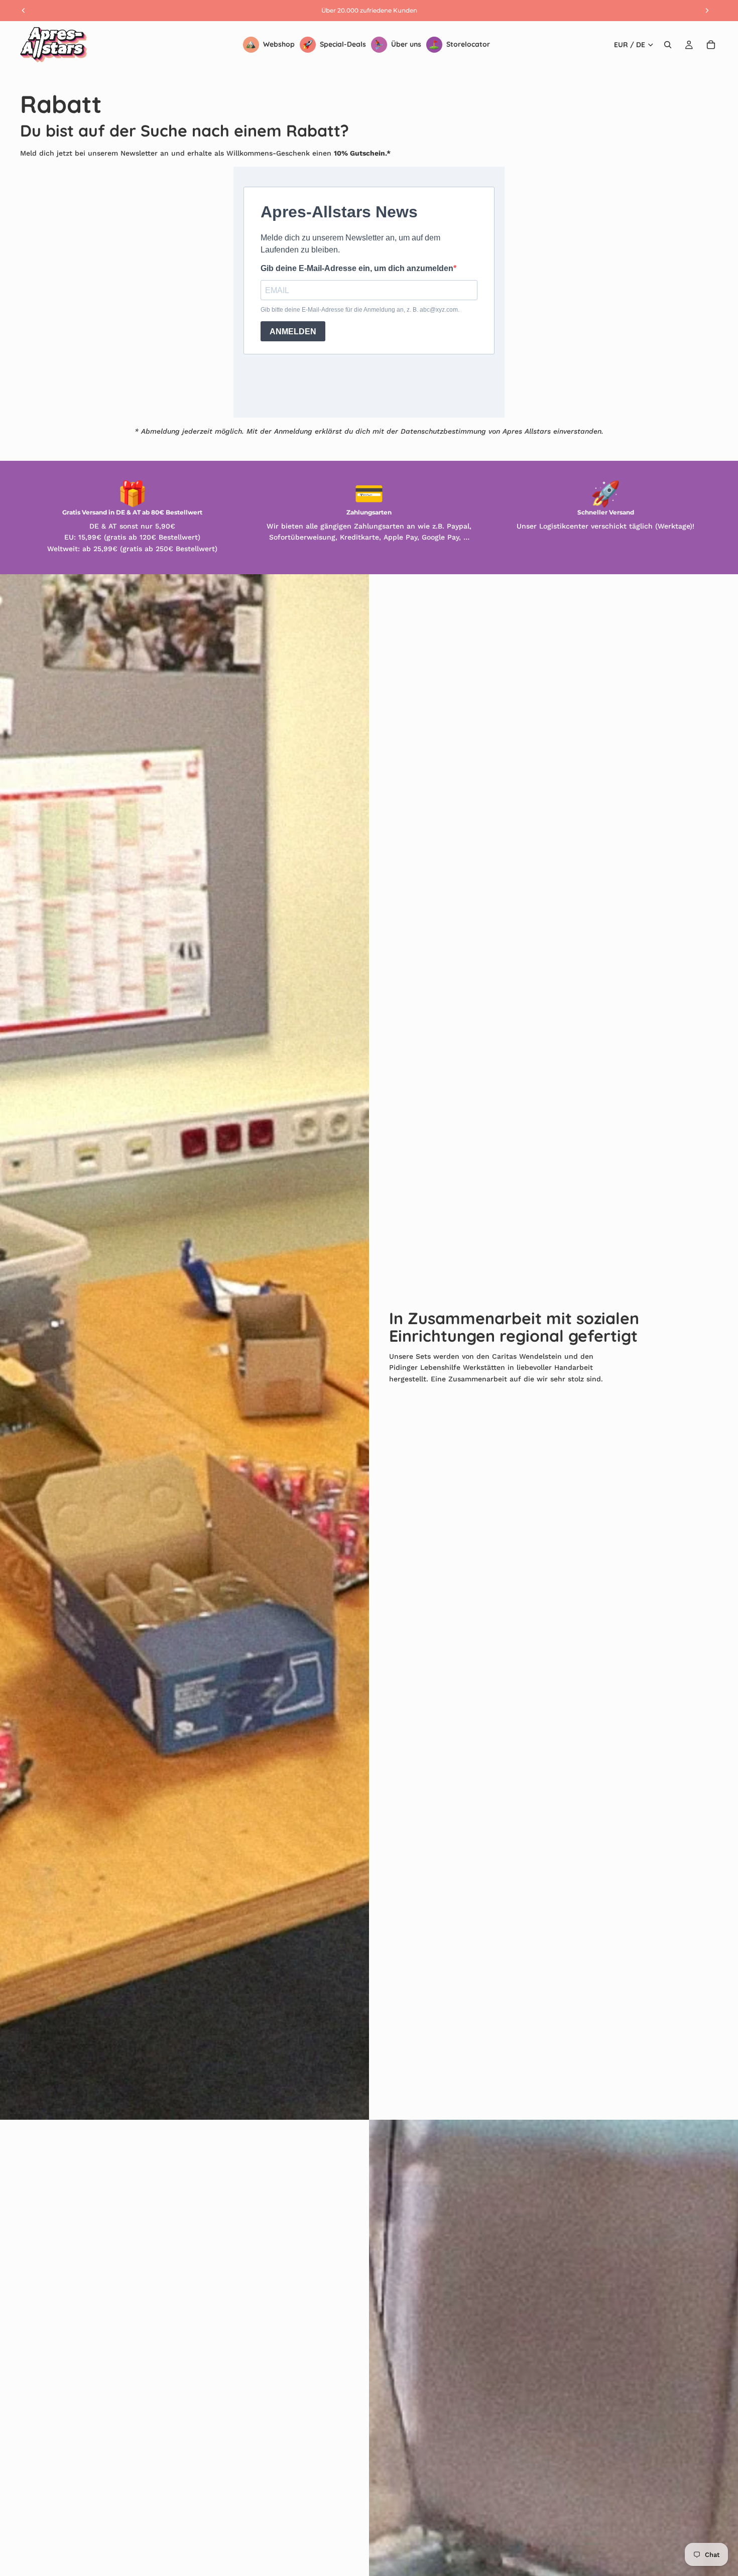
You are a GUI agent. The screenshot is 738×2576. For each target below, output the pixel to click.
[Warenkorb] (711, 45)
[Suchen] (668, 45)
